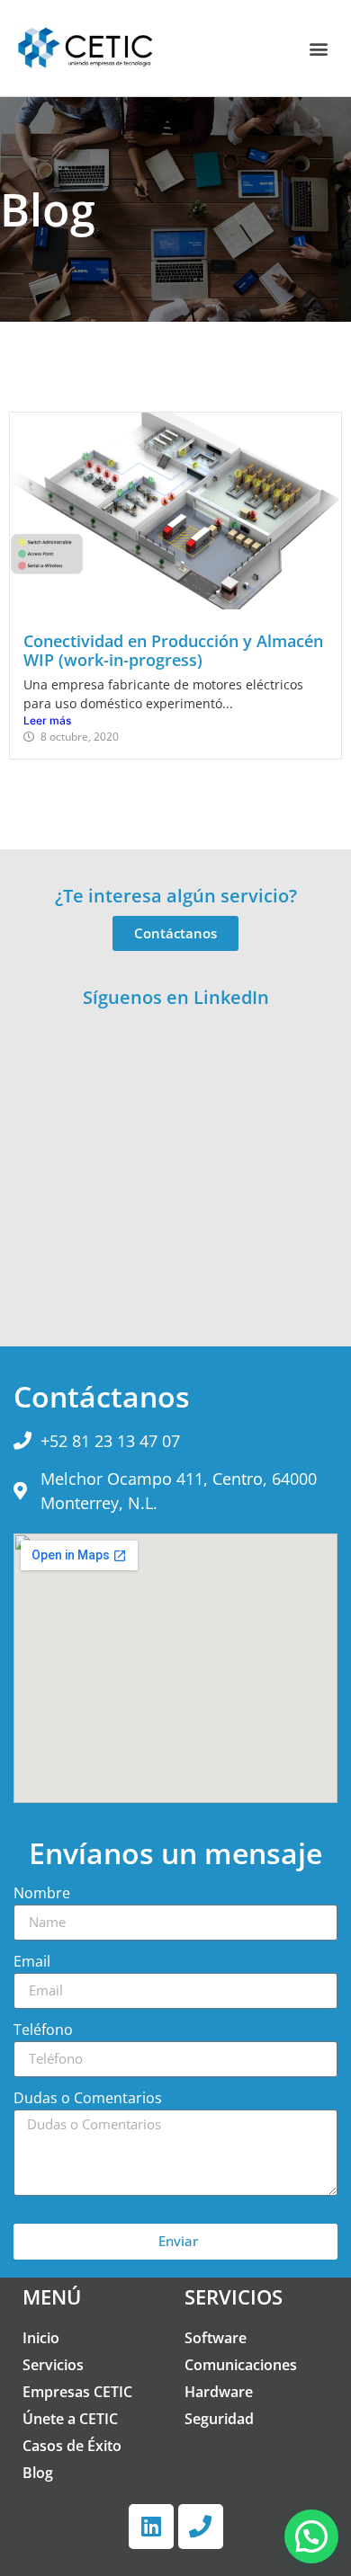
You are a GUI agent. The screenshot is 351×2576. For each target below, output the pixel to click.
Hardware (219, 2392)
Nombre (42, 1894)
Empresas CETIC (77, 2392)
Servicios (53, 2365)
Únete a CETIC (70, 2419)
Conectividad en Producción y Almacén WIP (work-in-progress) (173, 651)
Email (32, 1963)
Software (216, 2338)
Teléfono (43, 2031)
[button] (318, 48)
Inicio (41, 2338)
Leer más (47, 720)
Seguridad (219, 2419)
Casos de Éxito (72, 2446)
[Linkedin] (151, 2527)
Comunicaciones (241, 2365)
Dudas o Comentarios (88, 2099)
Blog (38, 2473)
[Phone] (201, 2527)
